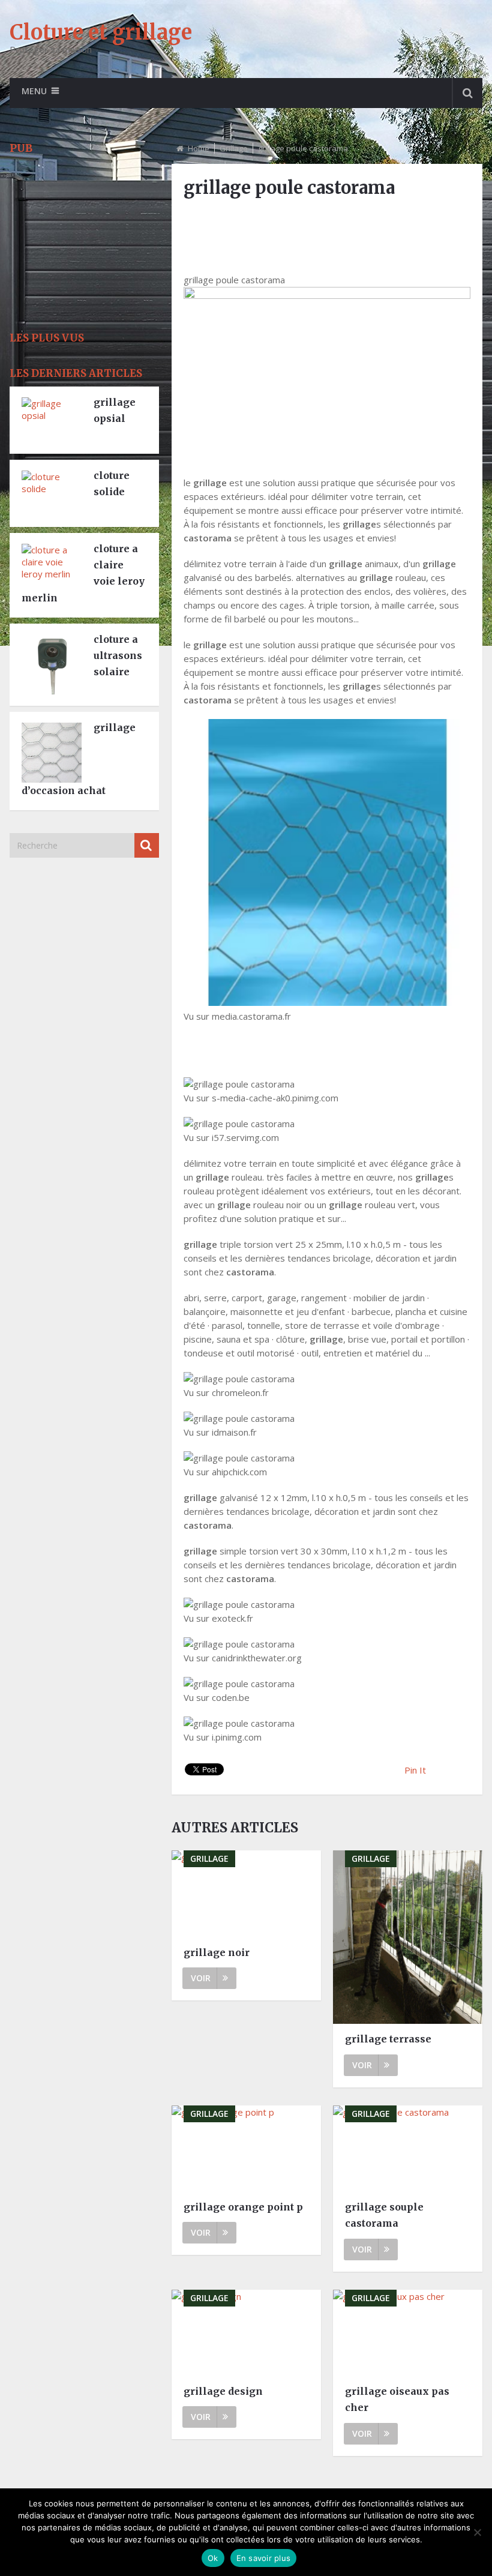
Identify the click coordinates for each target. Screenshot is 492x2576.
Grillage (234, 148)
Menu (34, 91)
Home (199, 148)
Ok (213, 2558)
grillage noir (217, 1952)
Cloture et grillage (101, 32)
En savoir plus (264, 2558)
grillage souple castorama (384, 2215)
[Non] (477, 2532)
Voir (201, 1978)
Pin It (415, 1770)
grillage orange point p (243, 2207)
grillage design (223, 2391)
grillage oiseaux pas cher (397, 2399)
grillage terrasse (388, 2039)
